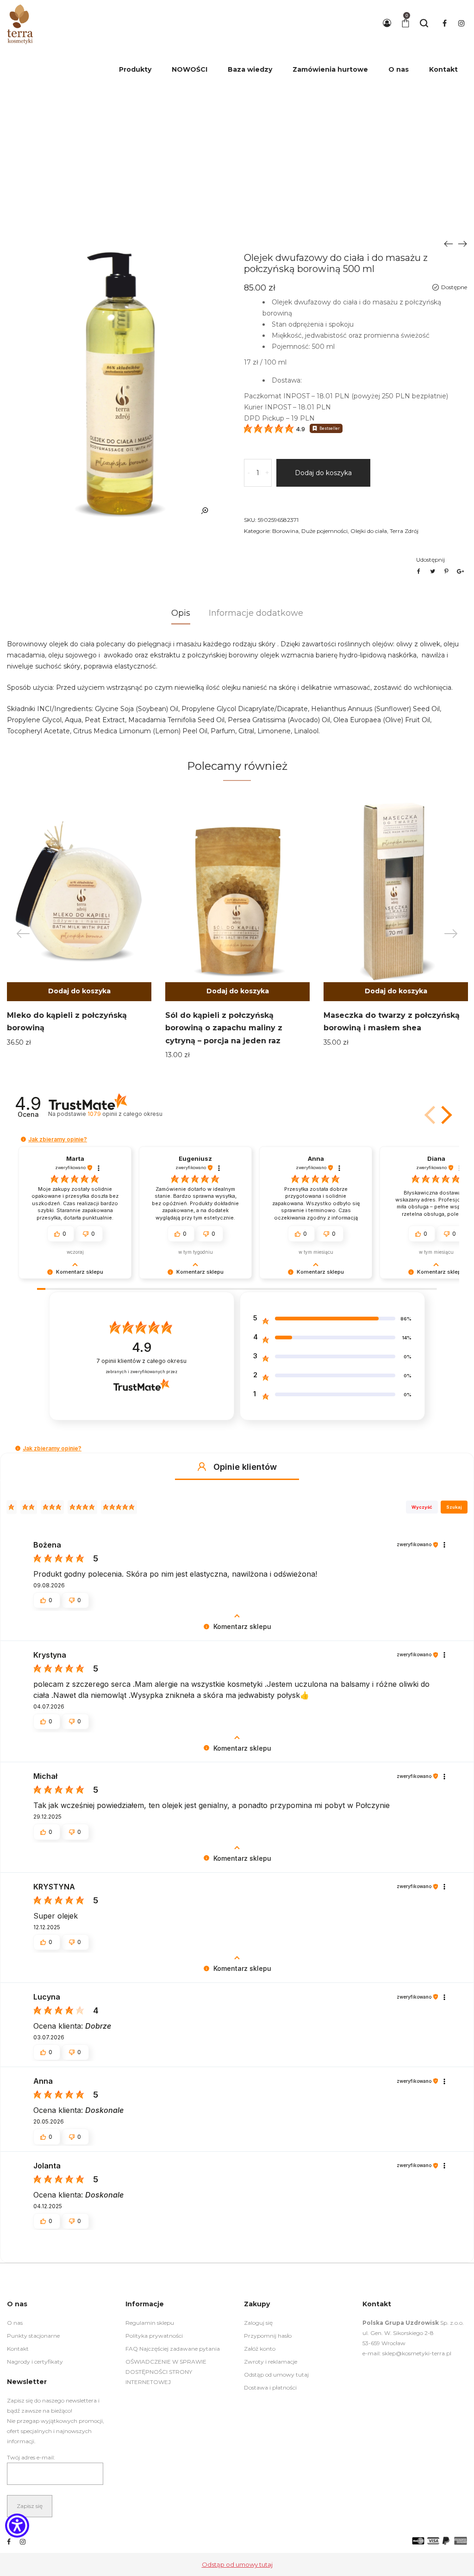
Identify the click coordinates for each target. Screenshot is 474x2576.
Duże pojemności (324, 531)
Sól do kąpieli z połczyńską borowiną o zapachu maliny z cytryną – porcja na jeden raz (224, 1028)
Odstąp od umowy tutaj (276, 2375)
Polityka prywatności (154, 2336)
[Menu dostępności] (17, 2527)
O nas (15, 2323)
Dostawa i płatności (270, 2387)
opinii (125, 1114)
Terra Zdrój (404, 531)
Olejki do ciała (369, 531)
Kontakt (18, 2349)
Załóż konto (260, 2349)
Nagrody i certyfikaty (35, 2362)
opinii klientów (141, 1361)
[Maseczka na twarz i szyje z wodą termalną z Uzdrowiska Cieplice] (449, 243)
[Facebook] (9, 2542)
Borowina (285, 531)
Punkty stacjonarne (33, 2336)
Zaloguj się (258, 2323)
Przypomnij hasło (268, 2336)
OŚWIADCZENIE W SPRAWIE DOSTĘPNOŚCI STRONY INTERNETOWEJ (166, 2372)
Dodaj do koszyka (323, 473)
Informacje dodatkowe (256, 613)
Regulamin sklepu (150, 2323)
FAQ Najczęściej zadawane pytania (173, 2349)
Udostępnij (430, 560)
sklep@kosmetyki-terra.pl (417, 2353)
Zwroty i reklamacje (271, 2362)
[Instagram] (23, 2542)
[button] (396, 992)
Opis (181, 613)
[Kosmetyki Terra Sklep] (20, 23)
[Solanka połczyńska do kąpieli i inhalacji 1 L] (462, 243)
